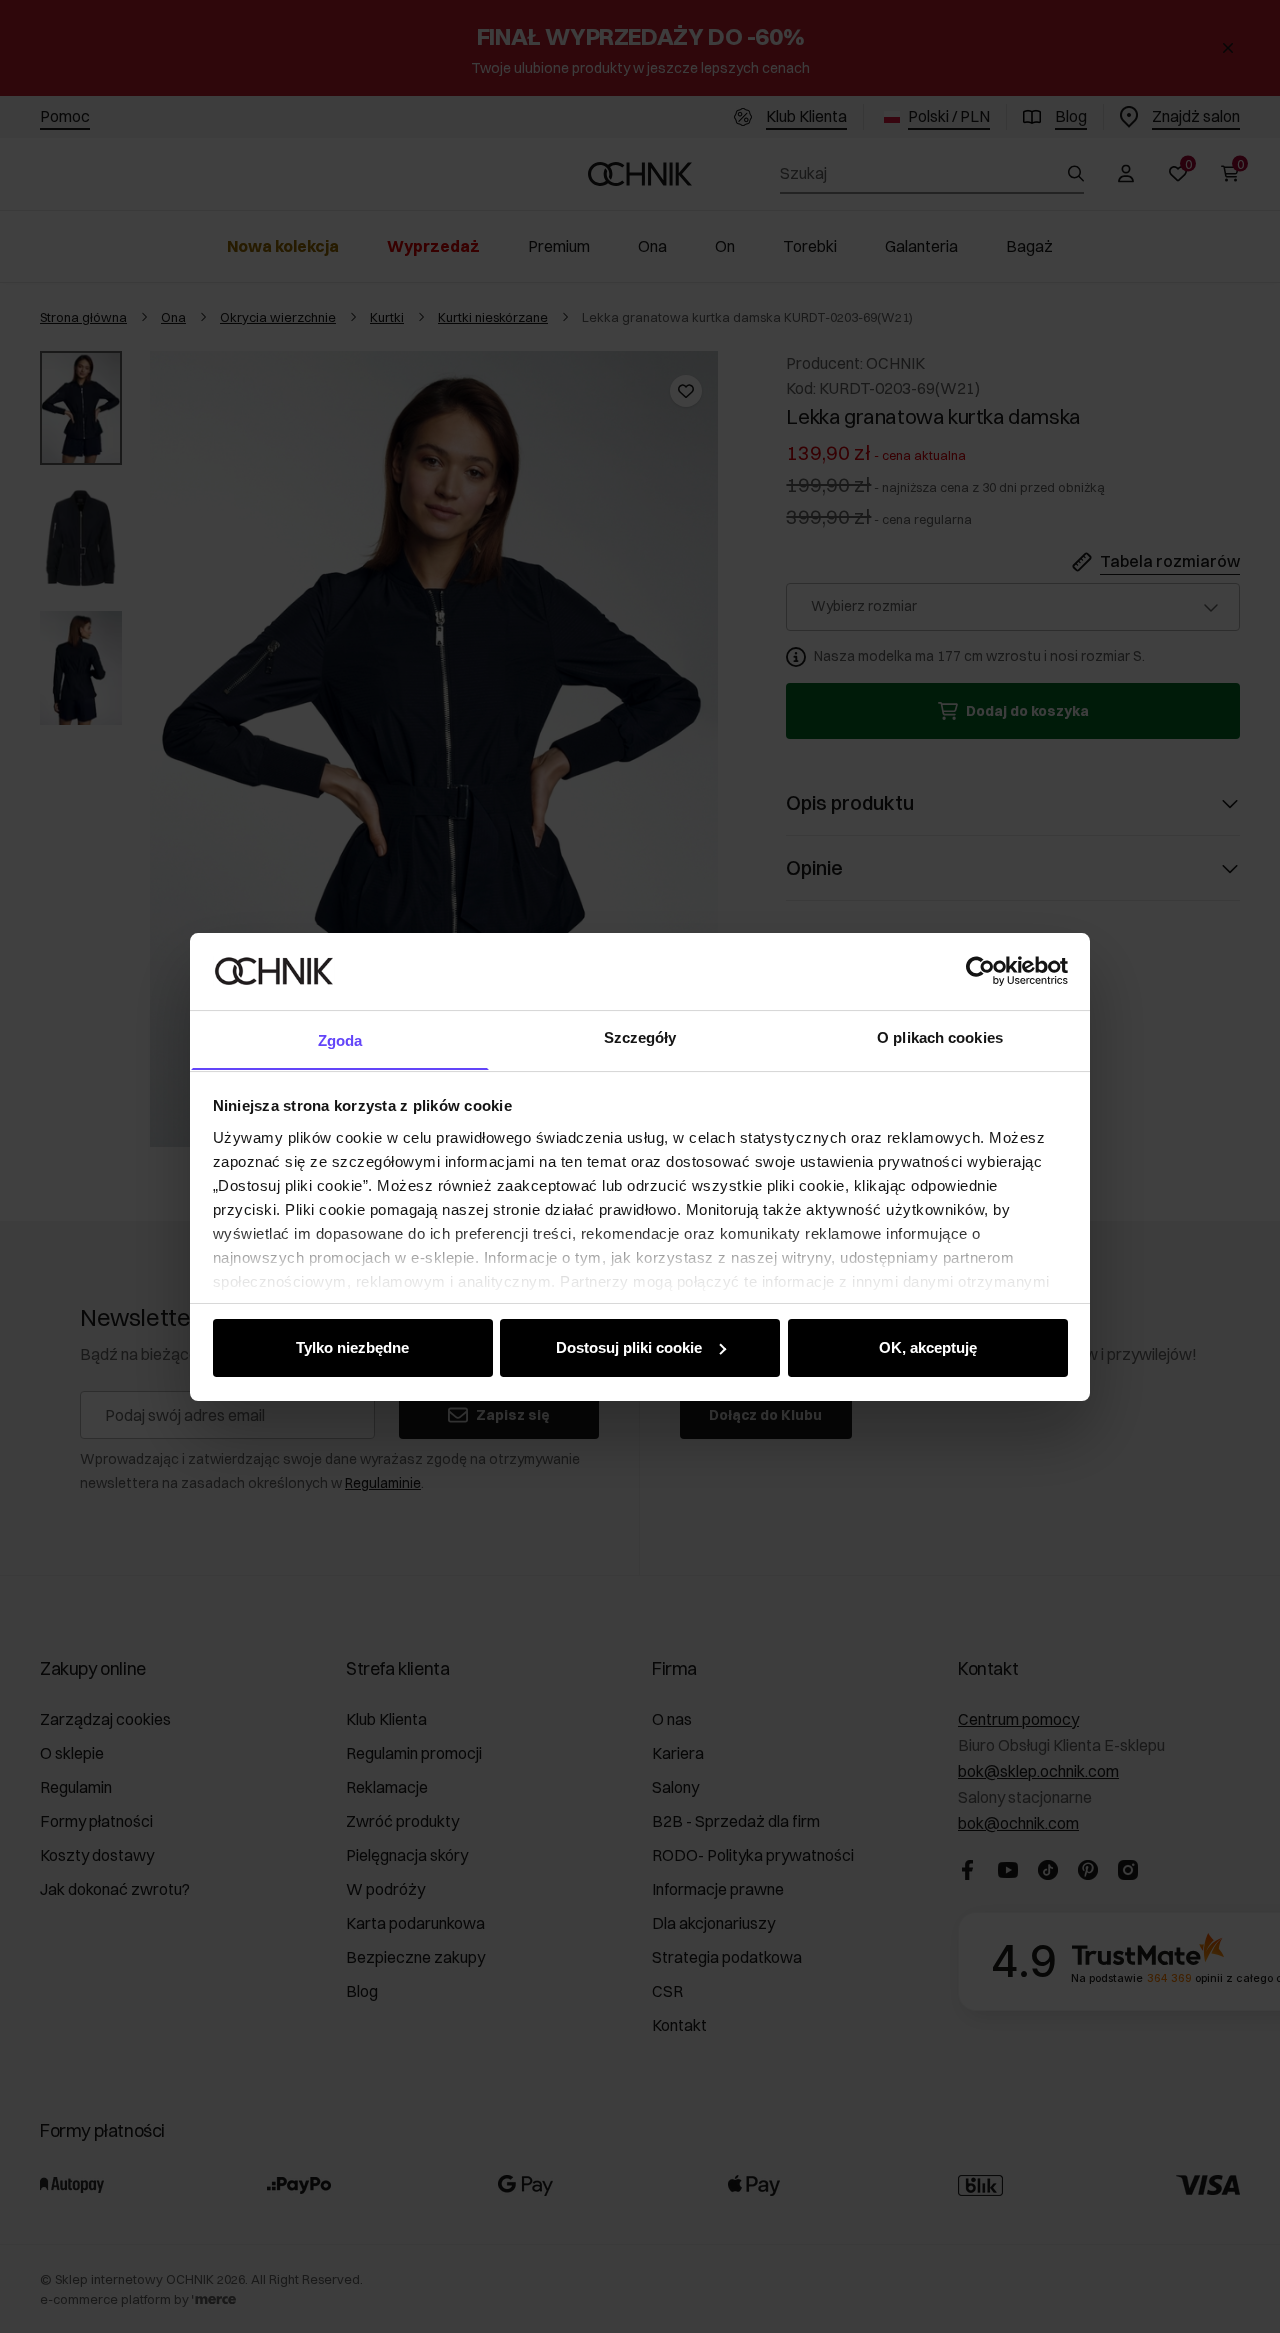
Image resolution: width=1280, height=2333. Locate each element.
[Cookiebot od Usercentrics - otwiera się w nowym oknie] (980, 971)
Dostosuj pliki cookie (629, 1347)
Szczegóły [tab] (640, 1036)
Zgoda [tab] (340, 1039)
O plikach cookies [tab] (940, 1036)
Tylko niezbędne (352, 1347)
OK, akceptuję (928, 1347)
